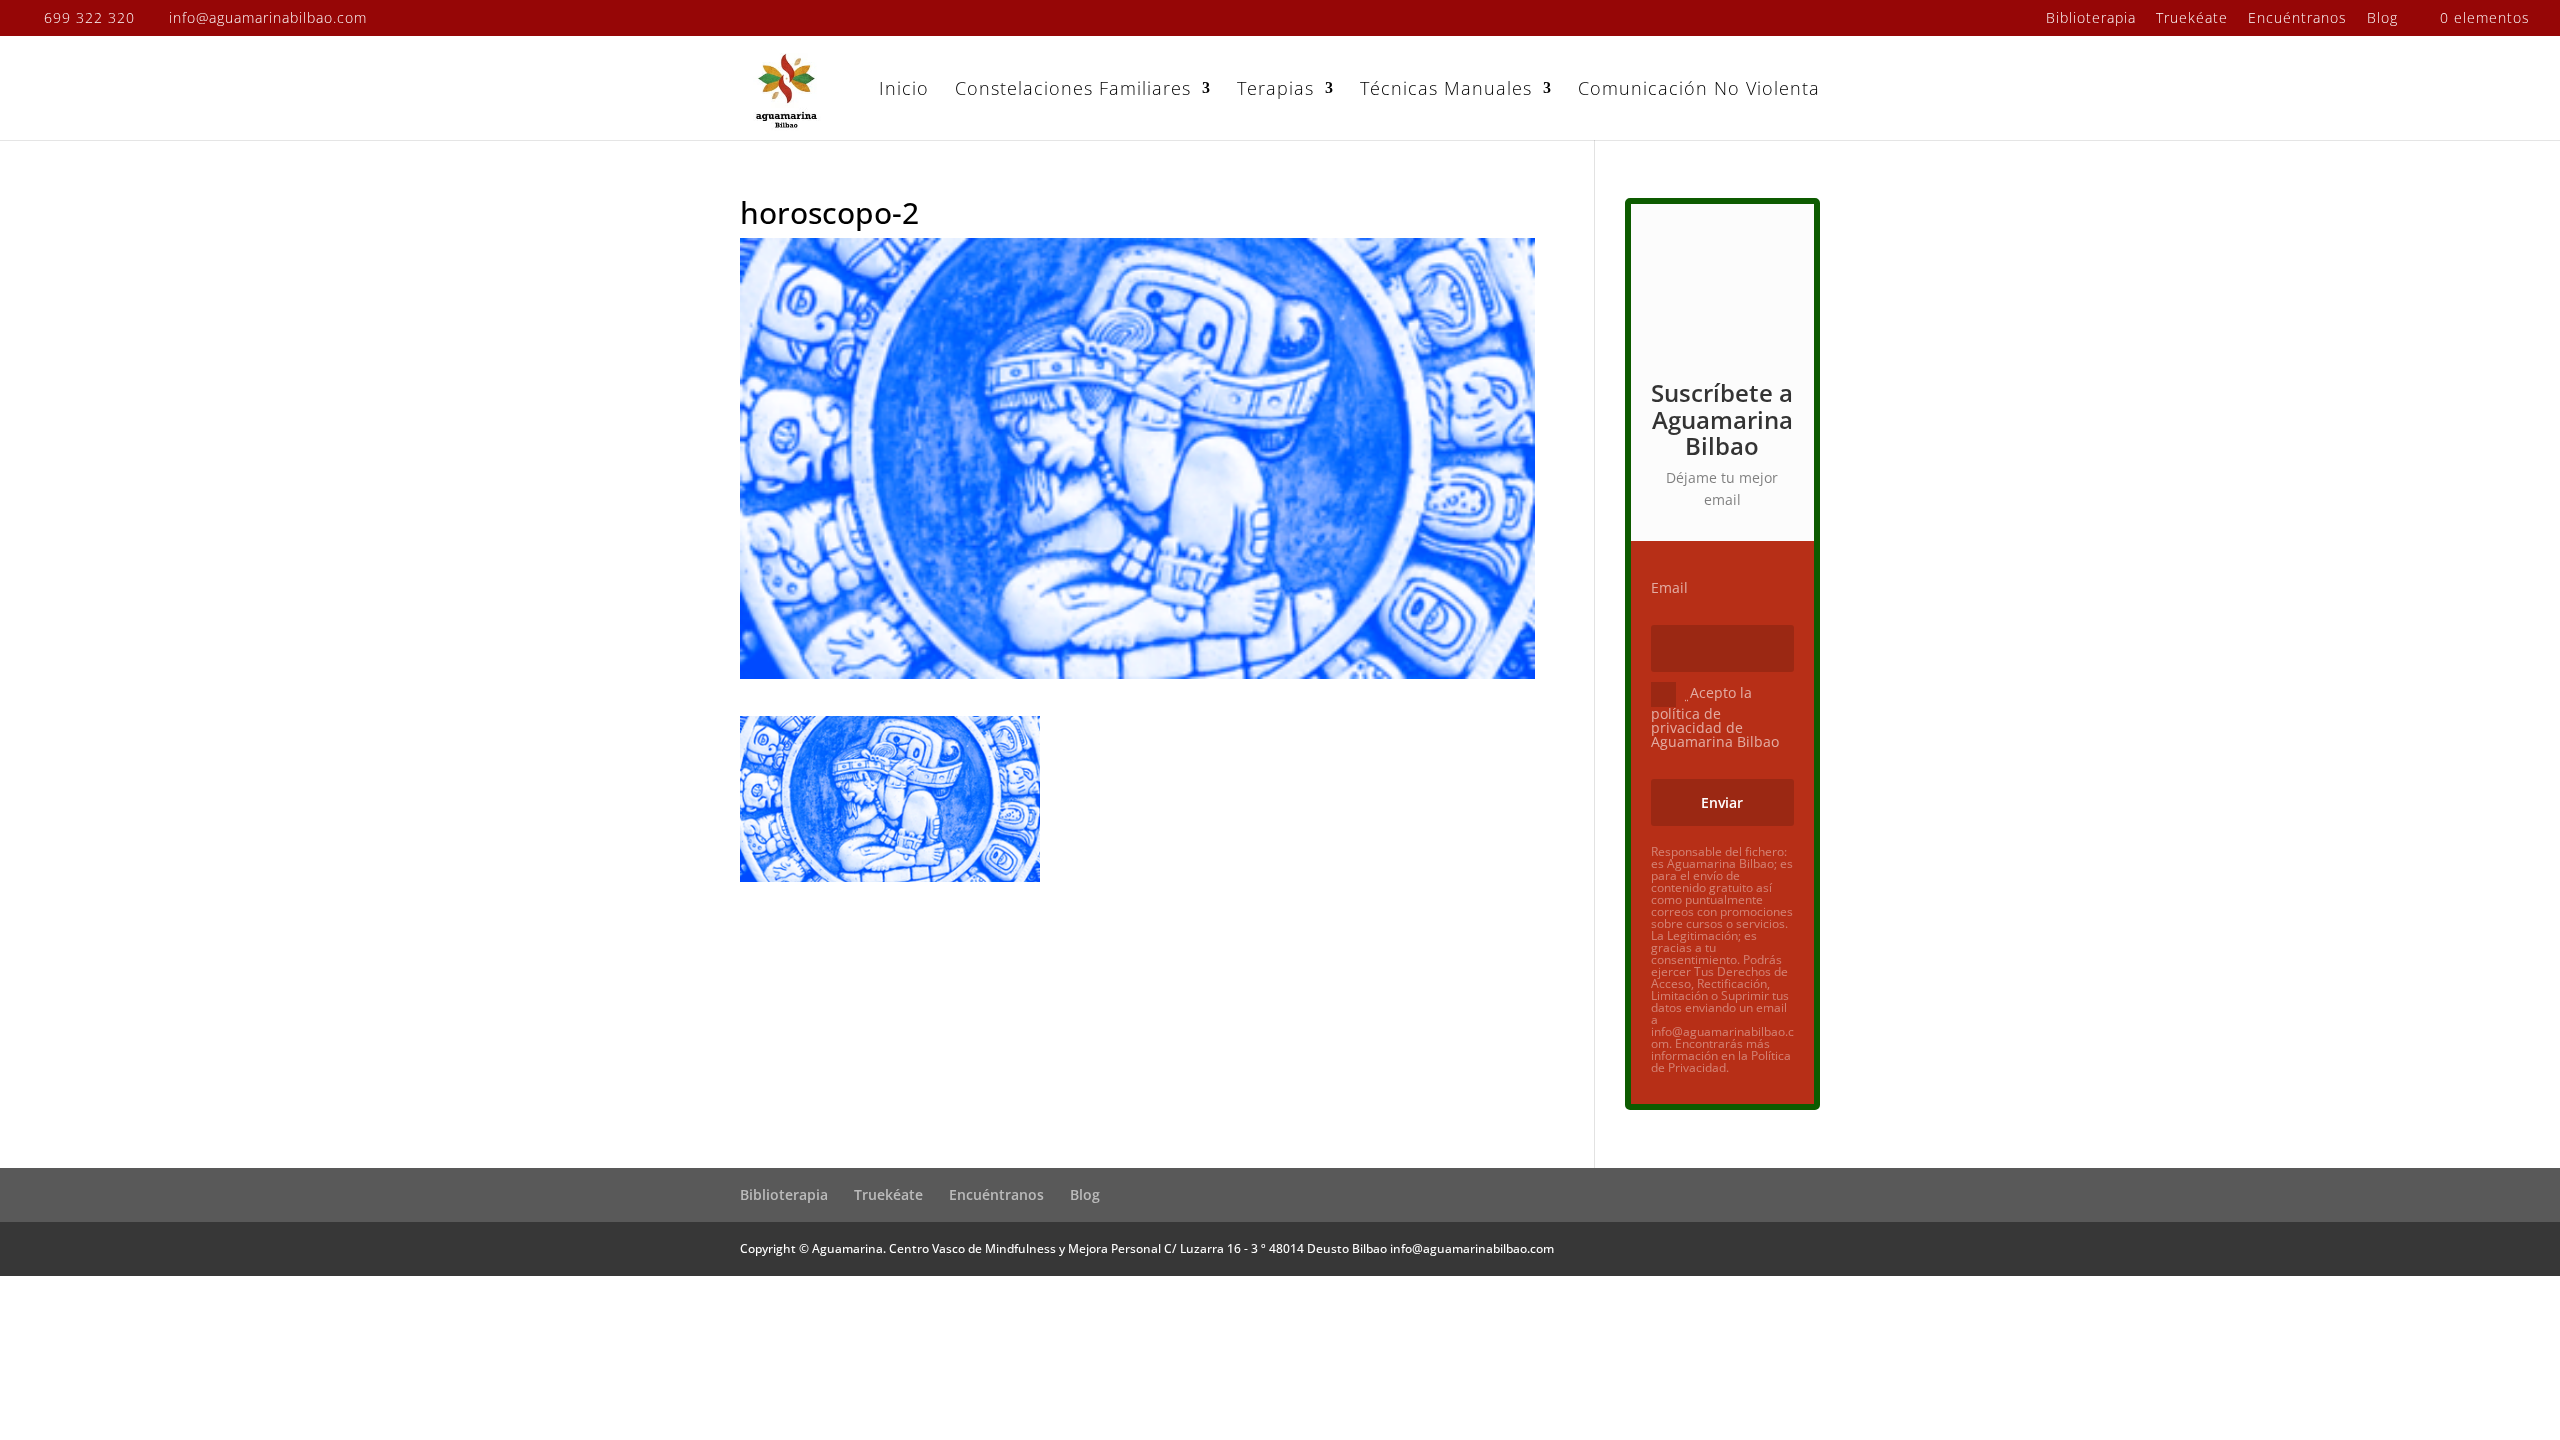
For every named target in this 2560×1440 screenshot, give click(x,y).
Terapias (1275, 90)
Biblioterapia (2091, 19)
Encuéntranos (2297, 19)
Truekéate (2192, 19)
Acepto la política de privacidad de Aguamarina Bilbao (1715, 716)
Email (1669, 588)
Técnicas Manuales (1446, 90)
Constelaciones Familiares (1073, 90)
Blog (2382, 19)
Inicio (904, 90)
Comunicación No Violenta (1699, 90)
